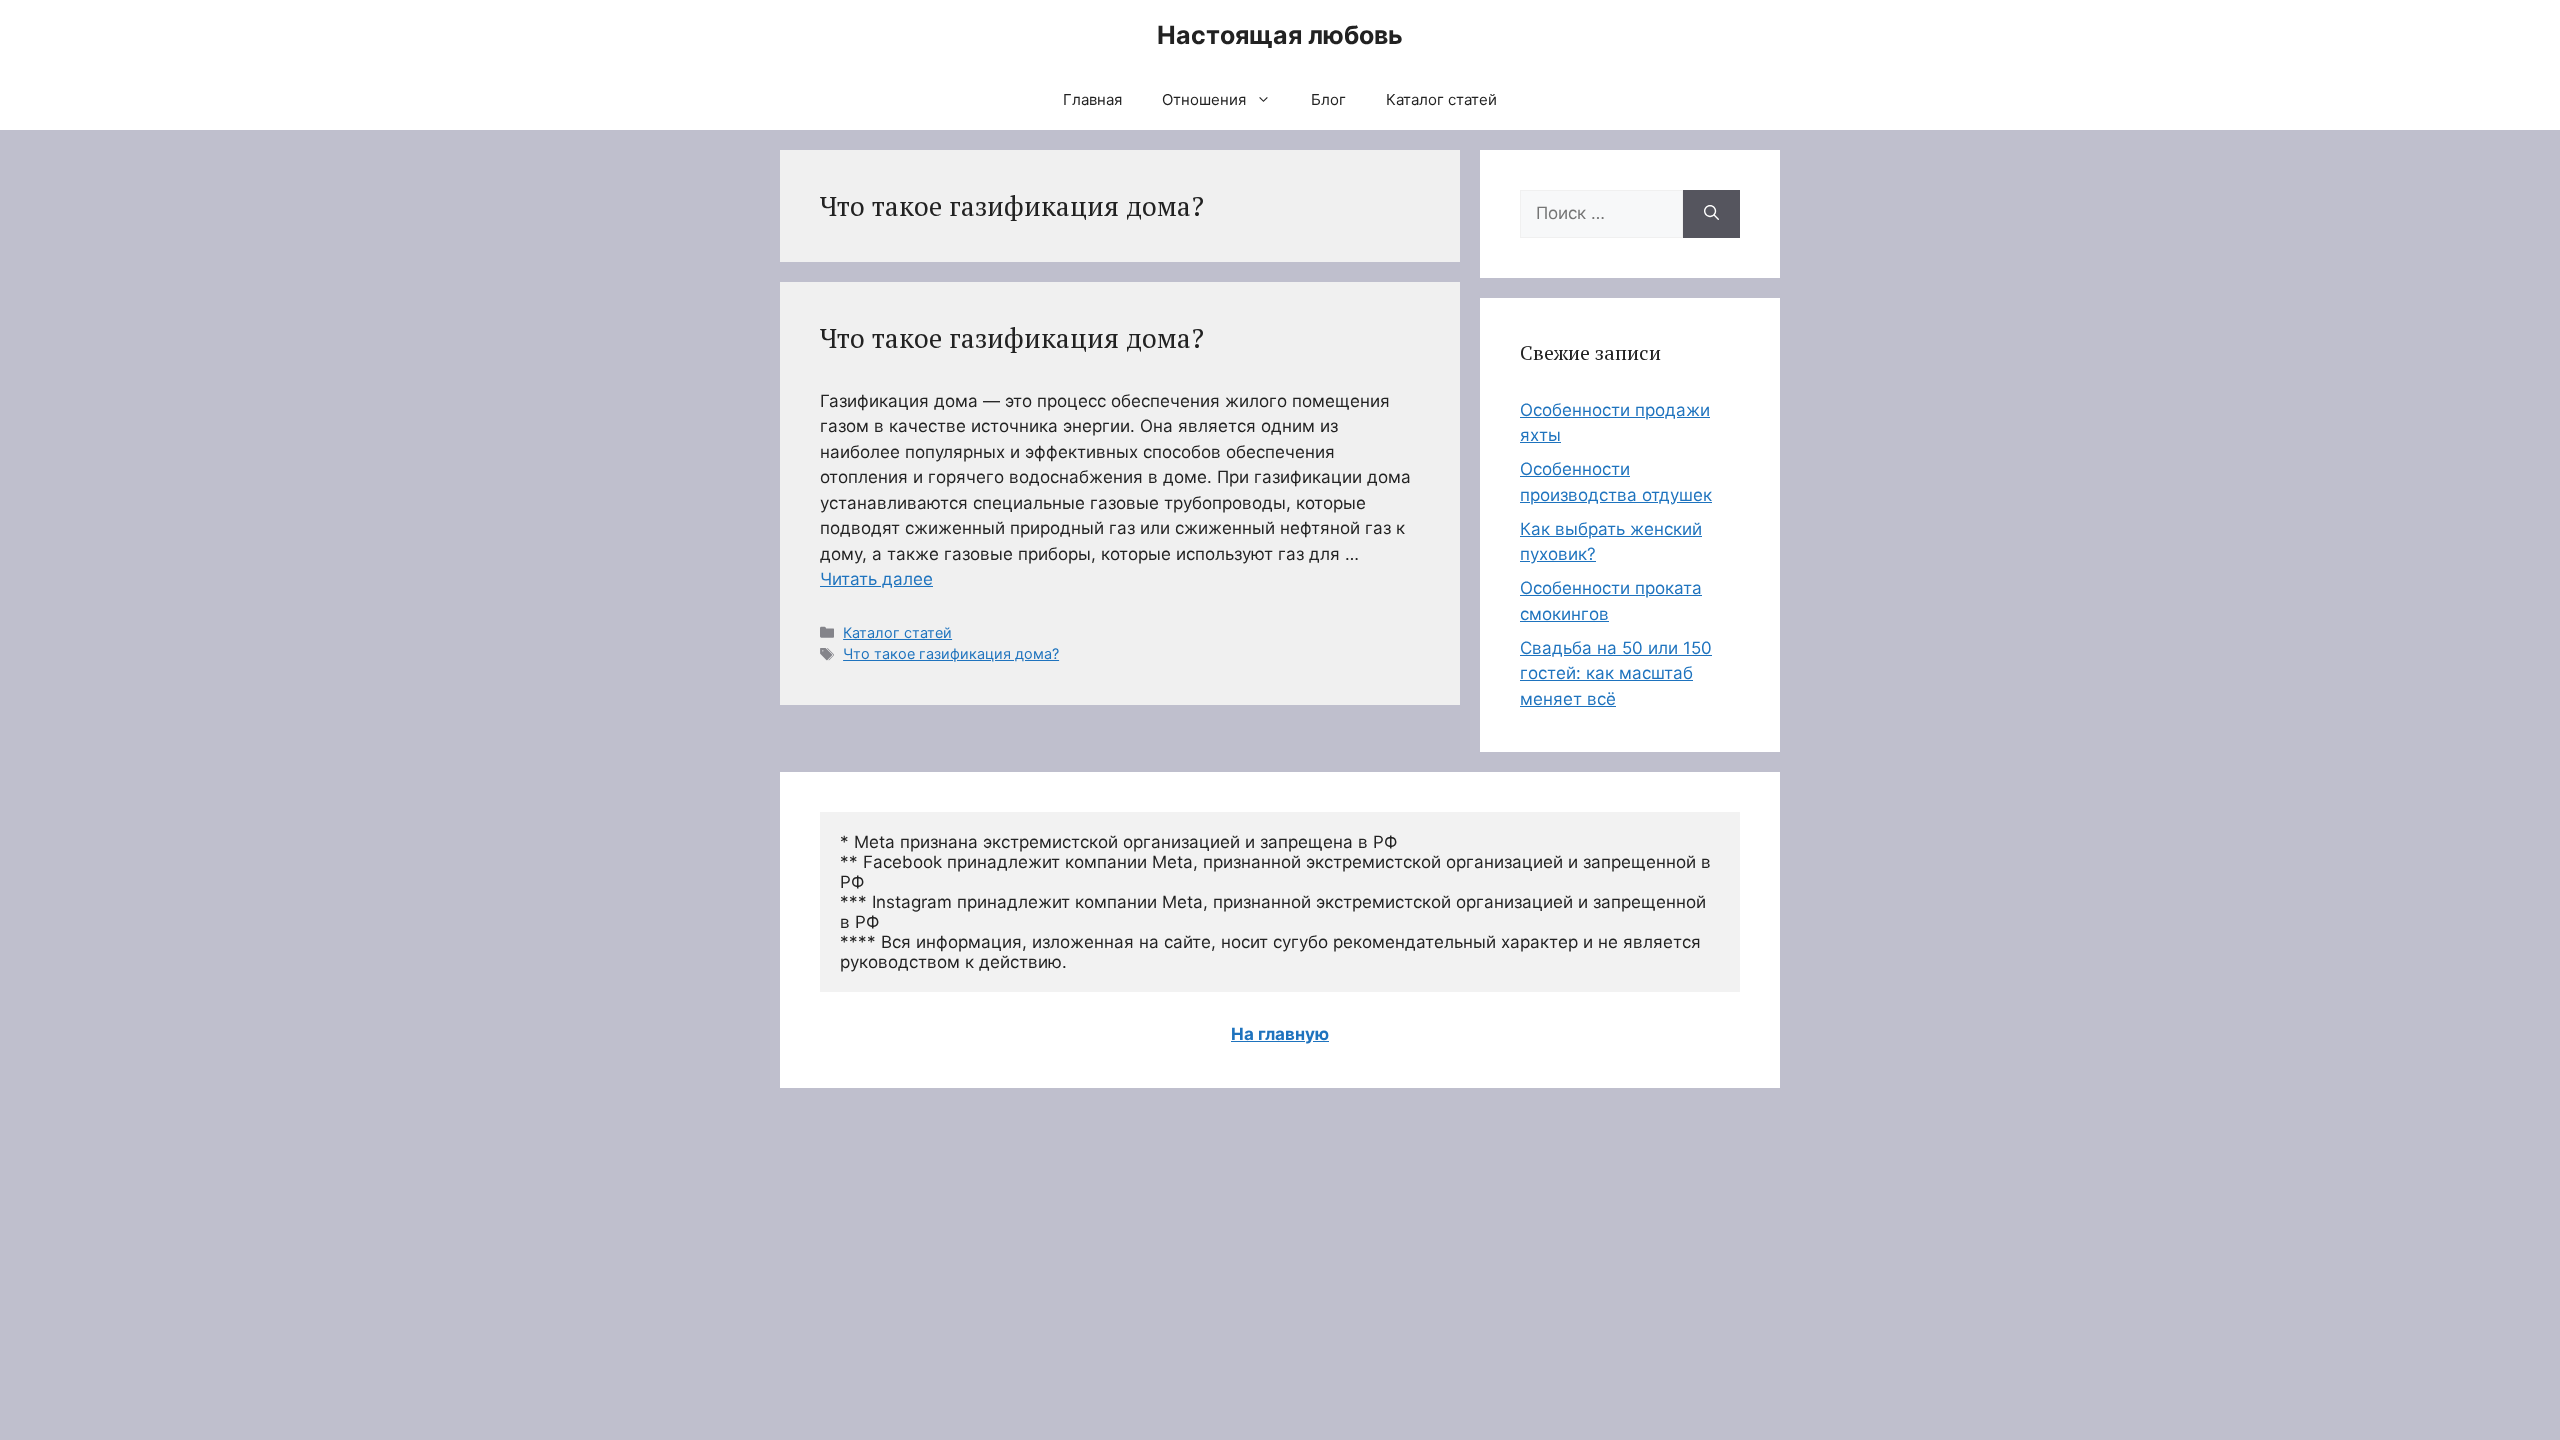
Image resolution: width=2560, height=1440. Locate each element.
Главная (1092, 99)
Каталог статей (1441, 99)
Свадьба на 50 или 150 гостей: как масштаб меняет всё (1616, 673)
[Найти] (1711, 214)
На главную (1280, 1034)
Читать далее (876, 579)
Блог (1328, 99)
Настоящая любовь (1280, 35)
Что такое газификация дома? (1012, 338)
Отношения (1204, 99)
